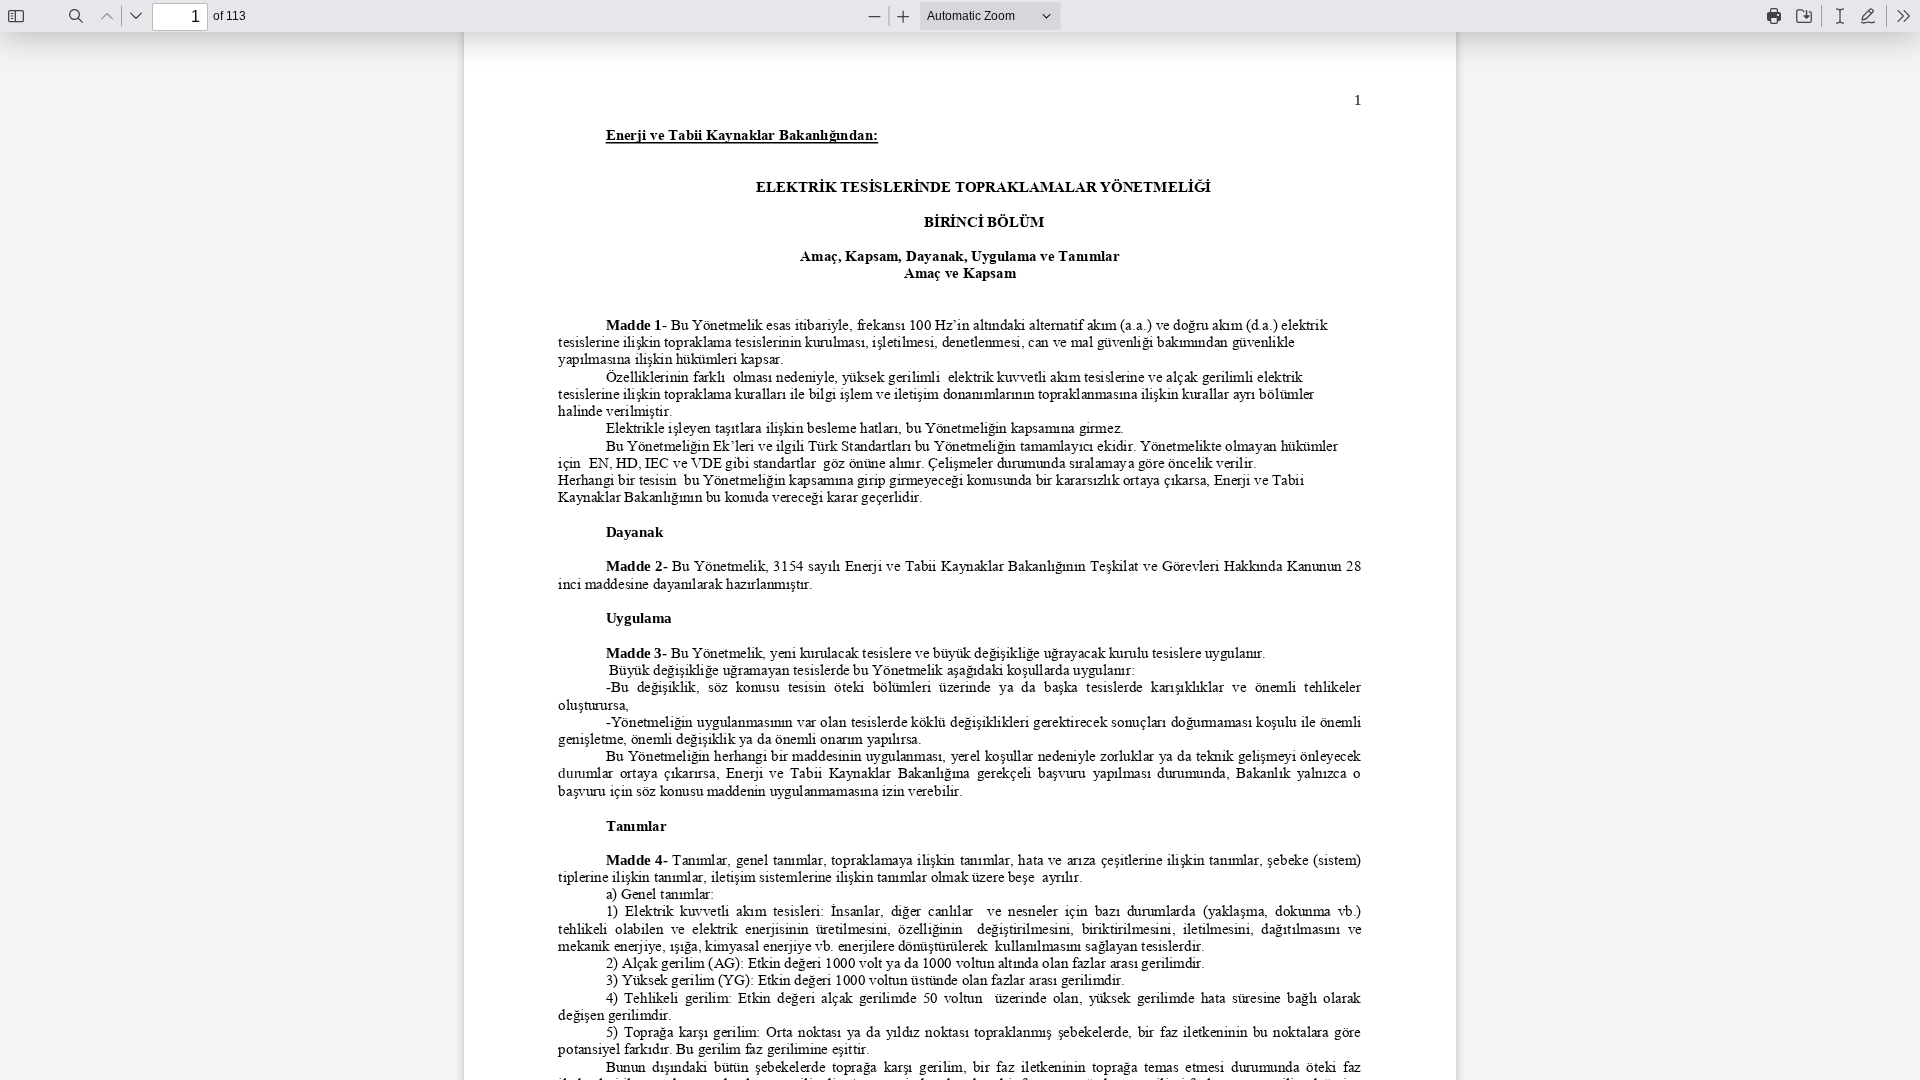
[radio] (1840, 16)
